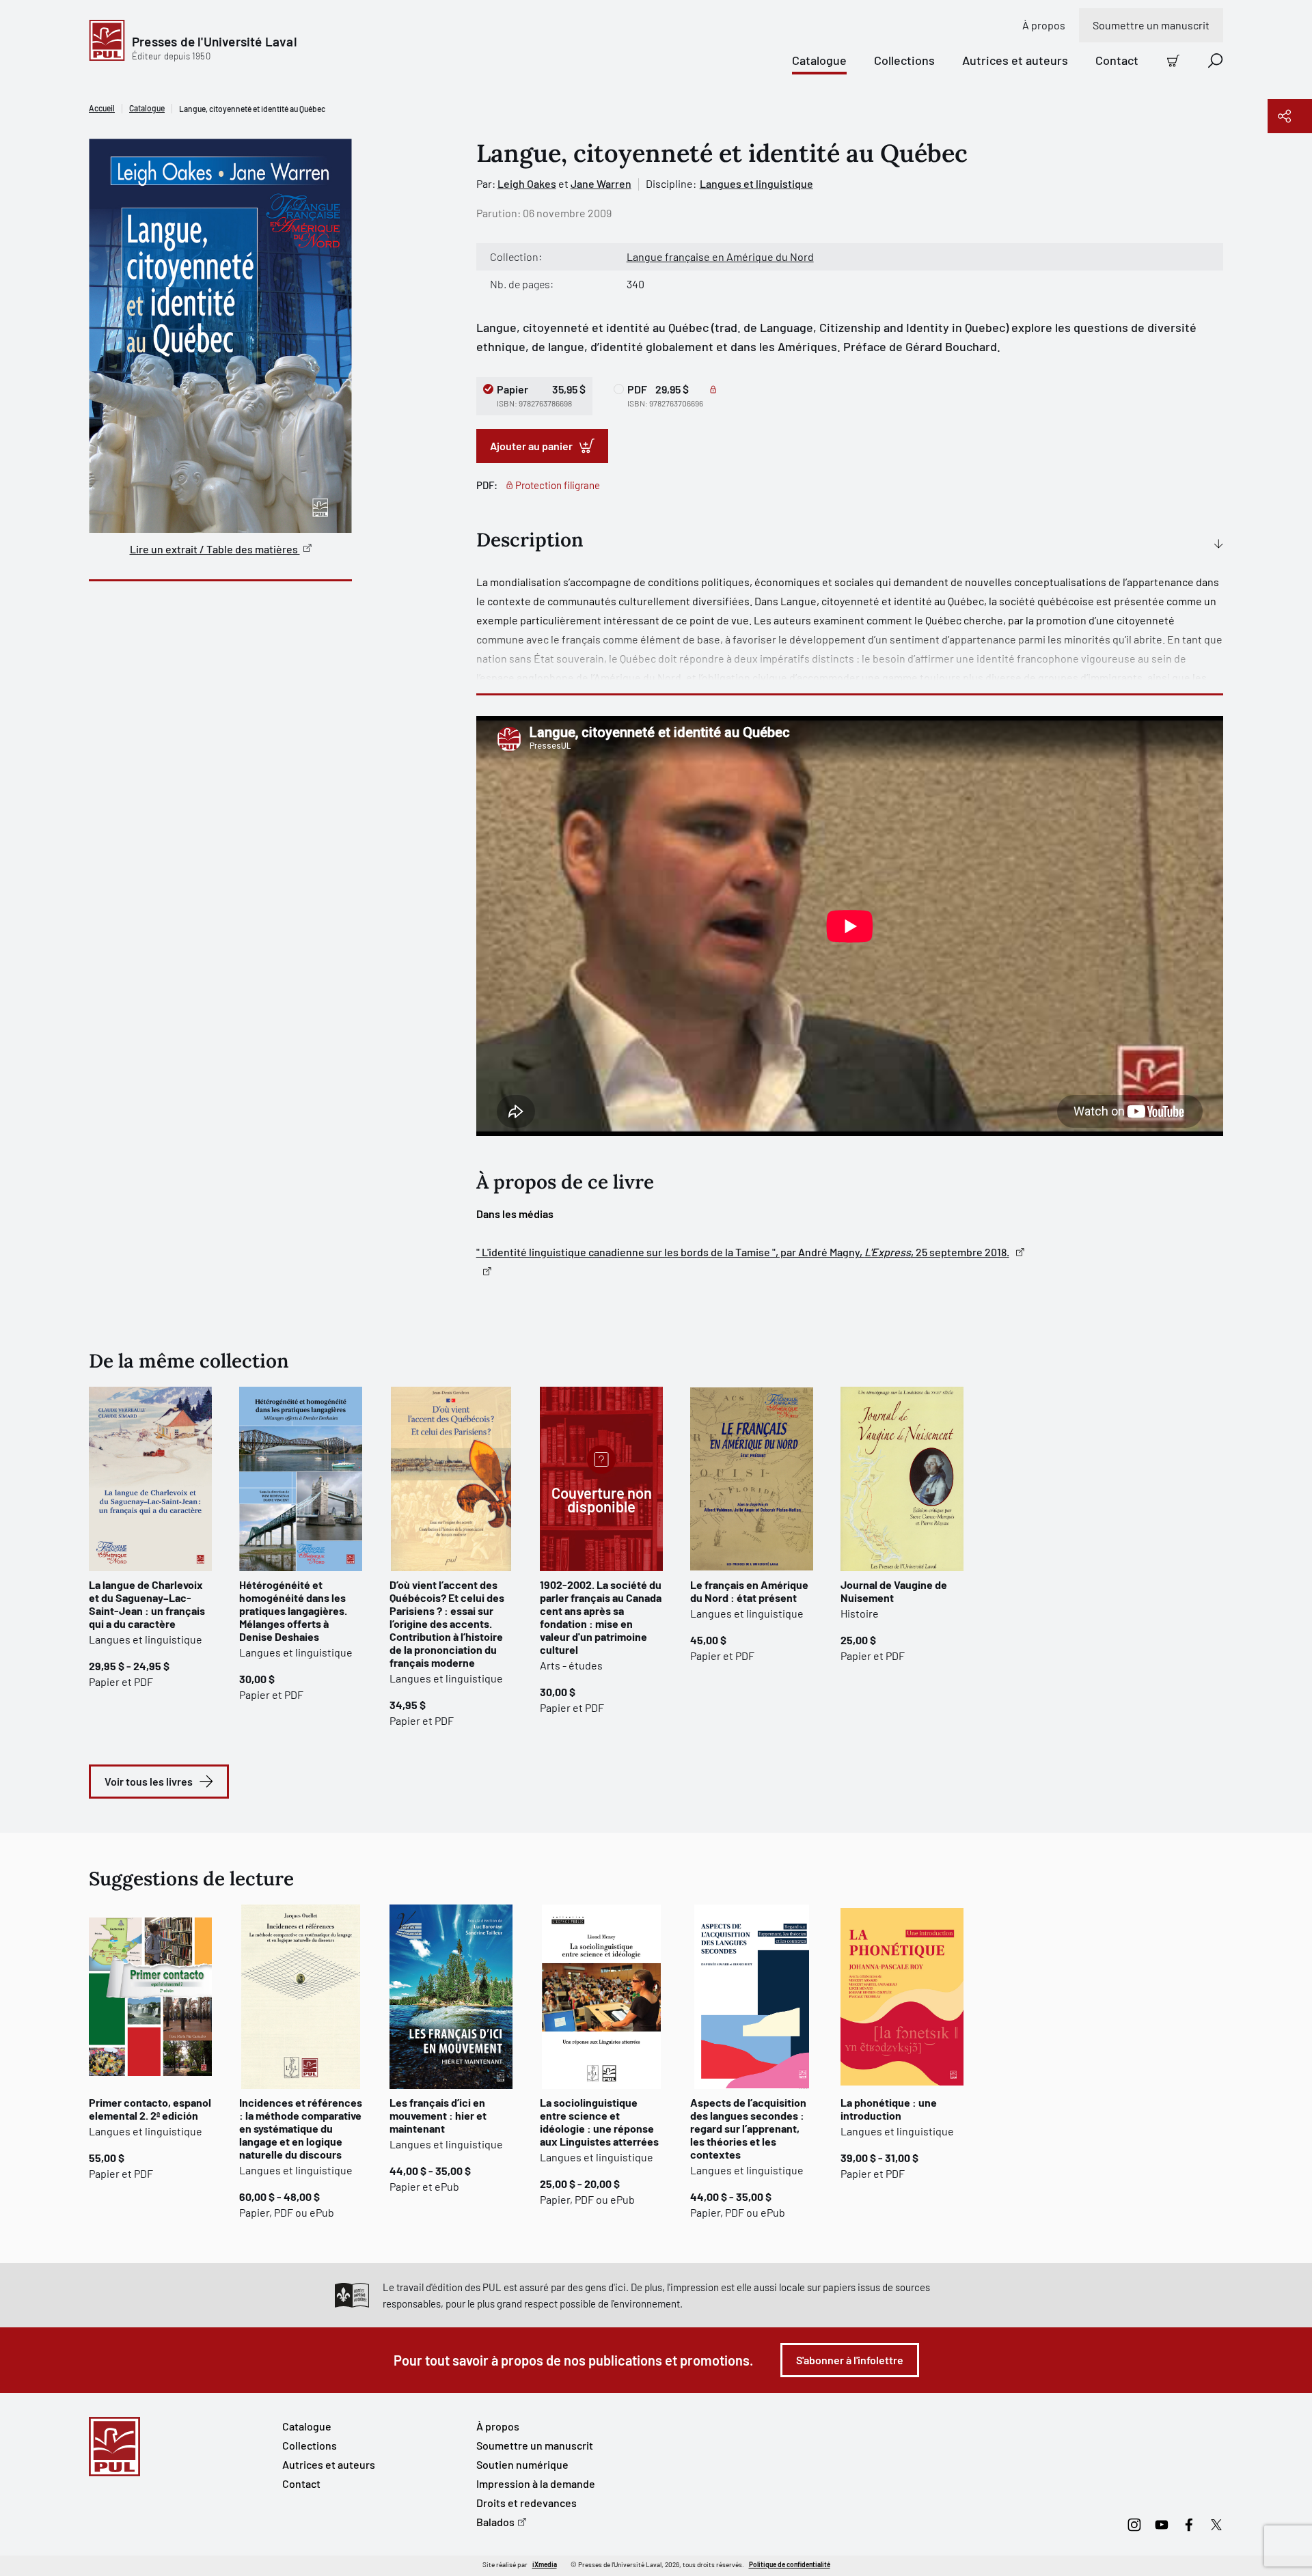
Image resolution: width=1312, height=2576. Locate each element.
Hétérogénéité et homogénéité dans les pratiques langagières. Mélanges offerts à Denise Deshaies (293, 1610)
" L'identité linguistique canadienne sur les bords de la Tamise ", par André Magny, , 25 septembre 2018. (743, 1252)
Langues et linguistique (756, 183)
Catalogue (819, 60)
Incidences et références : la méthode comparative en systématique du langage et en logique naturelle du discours (301, 2128)
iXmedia (545, 2564)
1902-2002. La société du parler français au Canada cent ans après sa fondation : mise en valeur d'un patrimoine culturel (601, 1617)
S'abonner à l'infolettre (850, 2360)
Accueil (102, 108)
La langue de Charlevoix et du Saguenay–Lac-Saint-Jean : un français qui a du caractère (147, 1604)
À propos (1044, 25)
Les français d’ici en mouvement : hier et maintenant (438, 2115)
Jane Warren (601, 183)
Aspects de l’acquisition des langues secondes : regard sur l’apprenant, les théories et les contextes (748, 2128)
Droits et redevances (527, 2503)
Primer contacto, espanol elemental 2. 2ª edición (150, 2109)
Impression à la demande (536, 2483)
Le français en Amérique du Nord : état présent (749, 1591)
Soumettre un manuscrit (1151, 25)
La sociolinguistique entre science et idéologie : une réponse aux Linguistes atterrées (599, 2122)
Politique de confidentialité (790, 2564)
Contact (1117, 60)
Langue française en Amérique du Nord (720, 257)
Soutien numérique (522, 2464)
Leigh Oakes (527, 183)
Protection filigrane (558, 485)
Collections (904, 60)
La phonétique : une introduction (889, 2109)
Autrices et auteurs (1015, 60)
